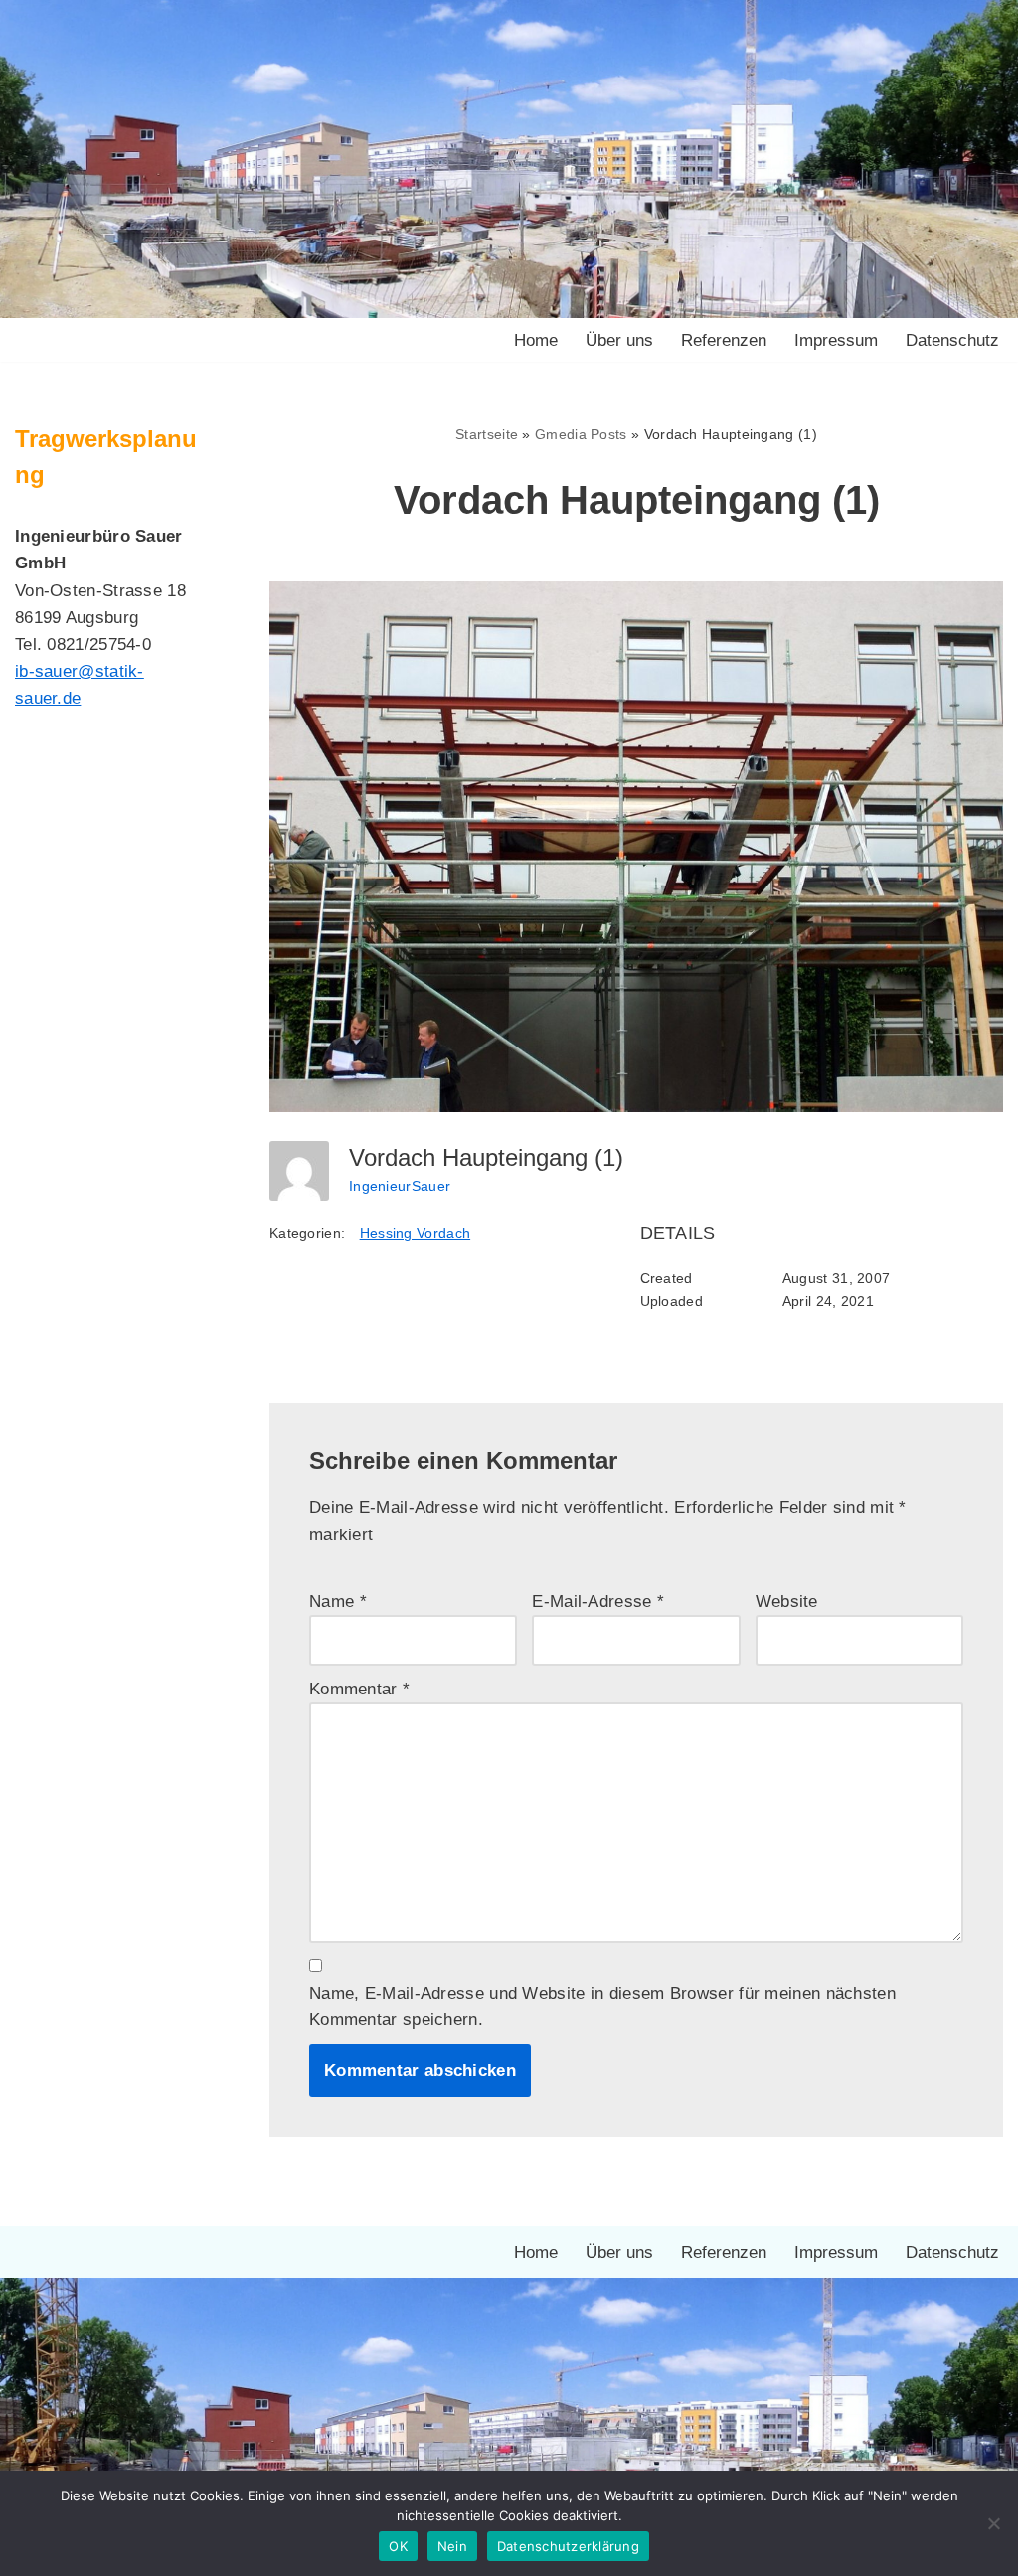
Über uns (619, 340)
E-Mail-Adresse (598, 1602)
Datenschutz (952, 340)
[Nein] (993, 2523)
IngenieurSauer (400, 1186)
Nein (452, 2546)
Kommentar (359, 1689)
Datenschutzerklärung (568, 2546)
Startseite (487, 434)
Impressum (836, 340)
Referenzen (724, 340)
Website (787, 1602)
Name (338, 1602)
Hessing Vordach (416, 1233)
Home (536, 340)
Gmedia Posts (581, 434)
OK (398, 2546)
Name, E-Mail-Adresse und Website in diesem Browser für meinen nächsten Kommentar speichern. (602, 2007)
